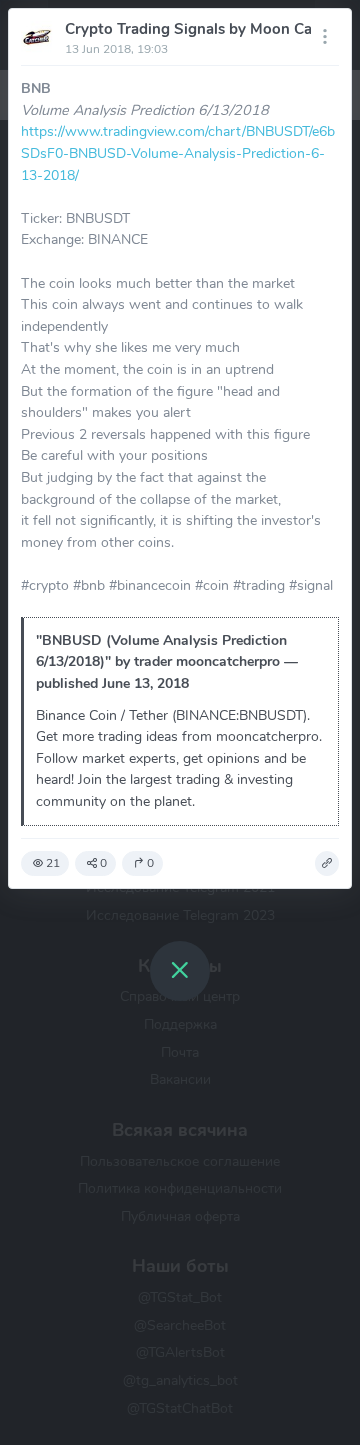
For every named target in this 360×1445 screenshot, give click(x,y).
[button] (327, 864)
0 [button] (103, 863)
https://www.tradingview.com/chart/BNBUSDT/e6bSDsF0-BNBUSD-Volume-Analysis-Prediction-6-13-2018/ (178, 152)
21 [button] (53, 863)
